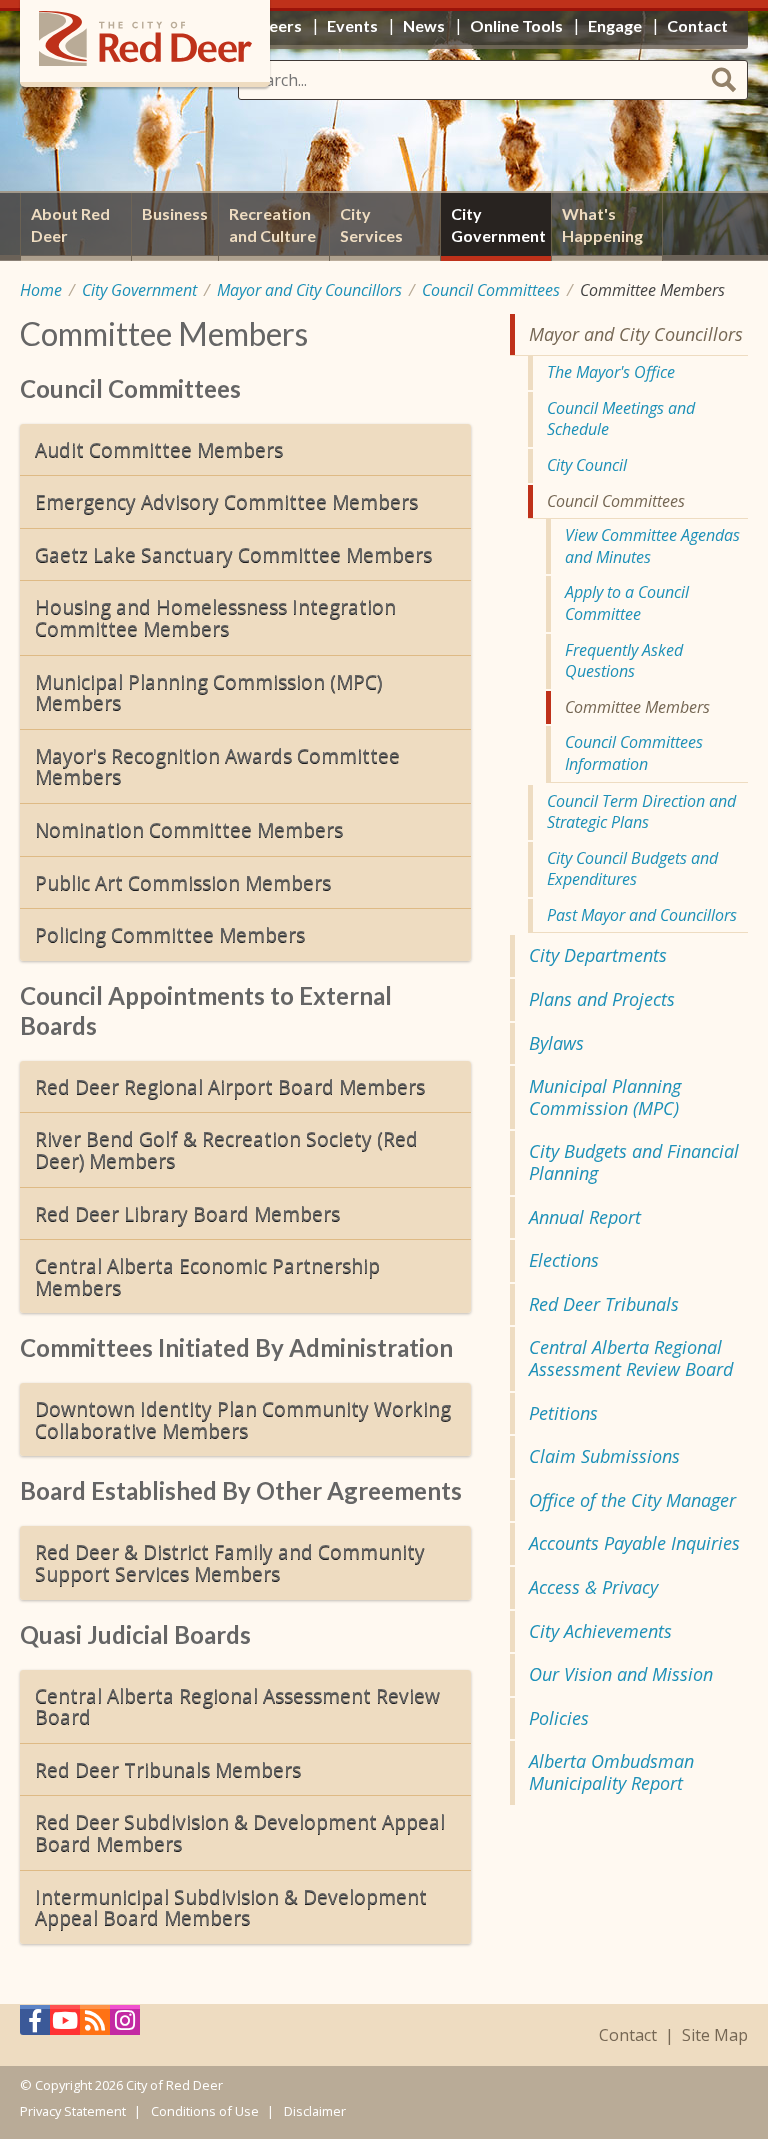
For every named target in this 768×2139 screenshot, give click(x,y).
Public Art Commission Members (183, 882)
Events (352, 25)
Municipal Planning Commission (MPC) (605, 1097)
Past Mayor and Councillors (642, 915)
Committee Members (637, 707)
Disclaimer (315, 2111)
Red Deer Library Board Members (187, 1213)
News (424, 25)
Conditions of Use (205, 2111)
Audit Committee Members (159, 449)
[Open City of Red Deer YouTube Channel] (65, 2025)
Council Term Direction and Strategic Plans (641, 812)
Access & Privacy (593, 1587)
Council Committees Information (634, 753)
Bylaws (556, 1043)
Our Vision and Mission (621, 1674)
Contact (628, 2035)
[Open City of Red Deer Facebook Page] (35, 2025)
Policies (559, 1718)
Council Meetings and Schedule (621, 419)
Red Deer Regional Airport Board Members (230, 1086)
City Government (139, 290)
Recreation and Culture (272, 224)
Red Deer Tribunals (604, 1304)
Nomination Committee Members (189, 829)
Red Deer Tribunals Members (168, 1769)
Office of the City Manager (632, 1500)
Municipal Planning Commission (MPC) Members (208, 692)
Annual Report (585, 1217)
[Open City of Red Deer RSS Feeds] (95, 2025)
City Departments (598, 955)
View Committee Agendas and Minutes (652, 546)
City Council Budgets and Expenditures (632, 869)
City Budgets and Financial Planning (634, 1162)
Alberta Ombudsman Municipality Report (611, 1772)
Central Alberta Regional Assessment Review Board (237, 1706)
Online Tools (516, 25)
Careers (272, 25)
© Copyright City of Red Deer (121, 2085)
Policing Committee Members (170, 934)
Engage (615, 25)
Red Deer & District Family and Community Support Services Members (230, 1562)
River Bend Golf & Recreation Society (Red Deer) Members (226, 1149)
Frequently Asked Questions (624, 661)
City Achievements (600, 1631)
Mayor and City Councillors (309, 290)
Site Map (715, 2035)
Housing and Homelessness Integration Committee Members (215, 617)
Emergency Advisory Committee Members (226, 501)
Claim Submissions (604, 1456)
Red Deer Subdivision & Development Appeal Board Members (240, 1832)
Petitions (563, 1413)
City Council (587, 465)
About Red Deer (70, 224)
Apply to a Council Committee (627, 603)
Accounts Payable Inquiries (634, 1543)
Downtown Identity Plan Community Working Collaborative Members (243, 1419)
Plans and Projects (602, 999)
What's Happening (602, 224)
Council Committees (491, 290)
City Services (371, 224)
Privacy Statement (73, 2111)
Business (175, 213)
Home (41, 290)
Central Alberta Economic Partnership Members (207, 1276)
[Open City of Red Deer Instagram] (125, 2025)
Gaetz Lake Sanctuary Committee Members (233, 554)
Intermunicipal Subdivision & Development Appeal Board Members (231, 1907)
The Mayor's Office (611, 372)
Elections (564, 1260)
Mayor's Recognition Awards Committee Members (217, 766)
